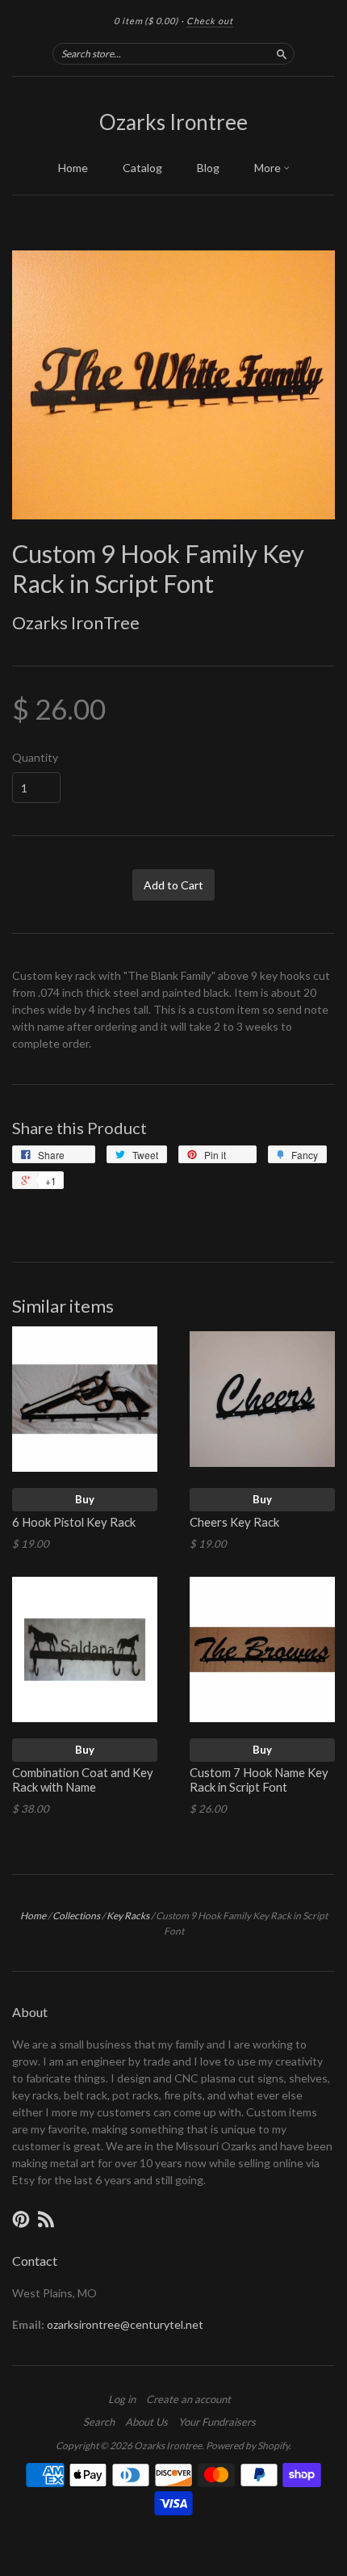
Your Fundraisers (217, 2422)
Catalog (142, 168)
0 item (146, 21)
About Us (146, 2422)
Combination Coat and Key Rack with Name (83, 1780)
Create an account (188, 2399)
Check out (210, 21)
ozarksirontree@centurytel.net (125, 2324)
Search (99, 2422)
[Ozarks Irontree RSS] (46, 2219)
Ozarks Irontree (173, 122)
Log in (122, 2399)
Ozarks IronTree (76, 622)
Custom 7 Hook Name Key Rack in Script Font (259, 1780)
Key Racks (128, 1916)
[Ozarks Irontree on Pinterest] (21, 2219)
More (269, 168)
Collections (76, 1916)
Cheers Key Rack (234, 1522)
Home (73, 168)
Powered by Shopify (247, 2446)
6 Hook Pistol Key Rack (74, 1522)
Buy (85, 1499)
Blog (208, 168)
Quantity (35, 758)
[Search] (282, 53)
